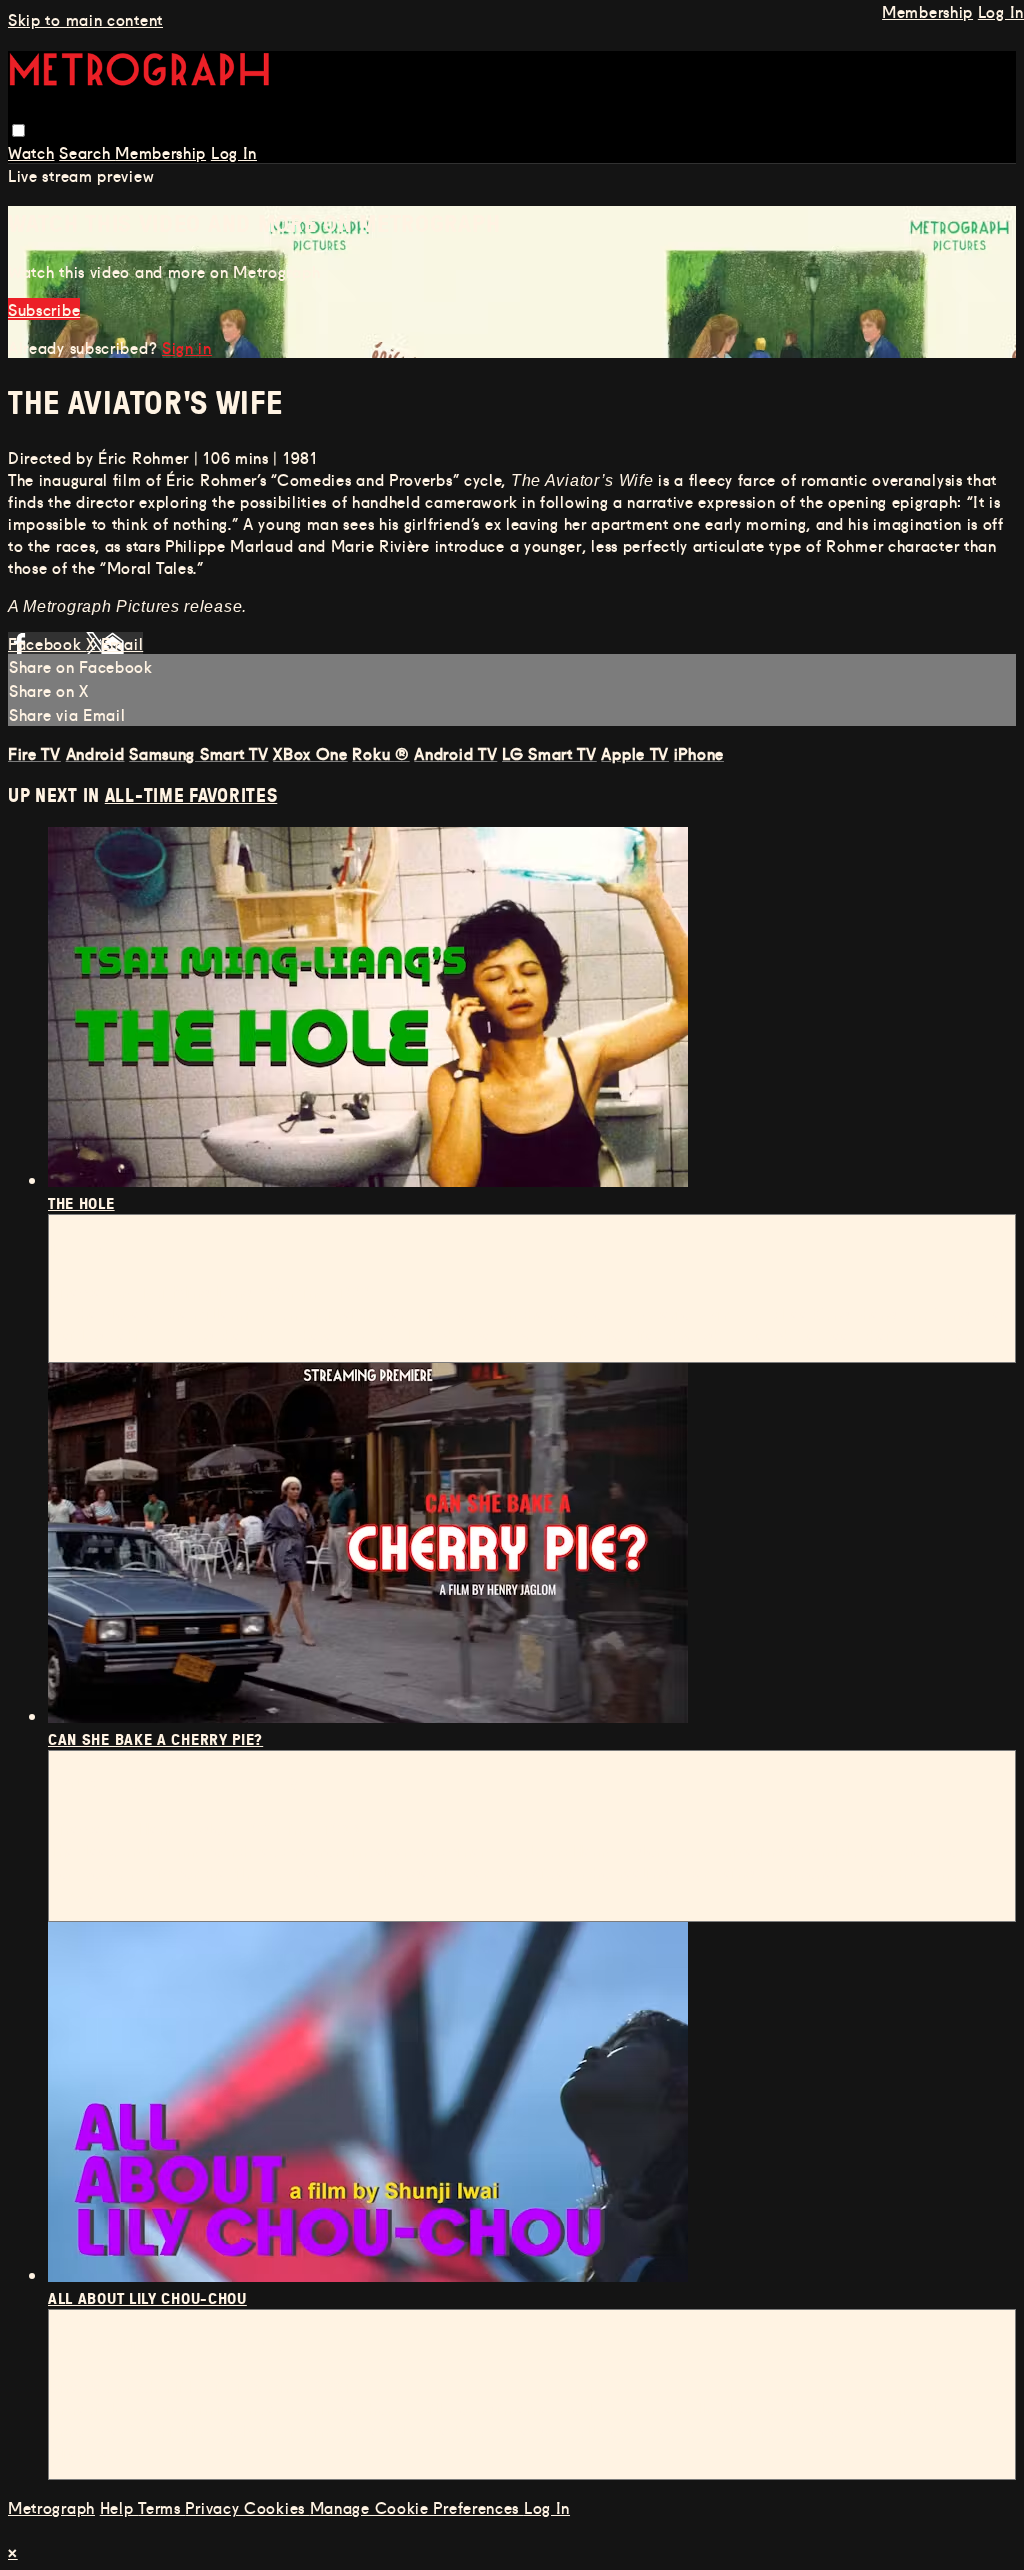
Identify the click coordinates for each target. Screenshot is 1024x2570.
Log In (234, 152)
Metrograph (51, 2507)
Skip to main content (85, 19)
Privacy (214, 2507)
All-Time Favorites (191, 795)
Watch (31, 152)
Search (87, 152)
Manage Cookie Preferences (417, 2507)
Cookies (277, 2507)
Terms (161, 2507)
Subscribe (44, 309)
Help (119, 2507)
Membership (160, 152)
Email (122, 643)
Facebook (47, 643)
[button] (18, 130)
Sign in (187, 347)
